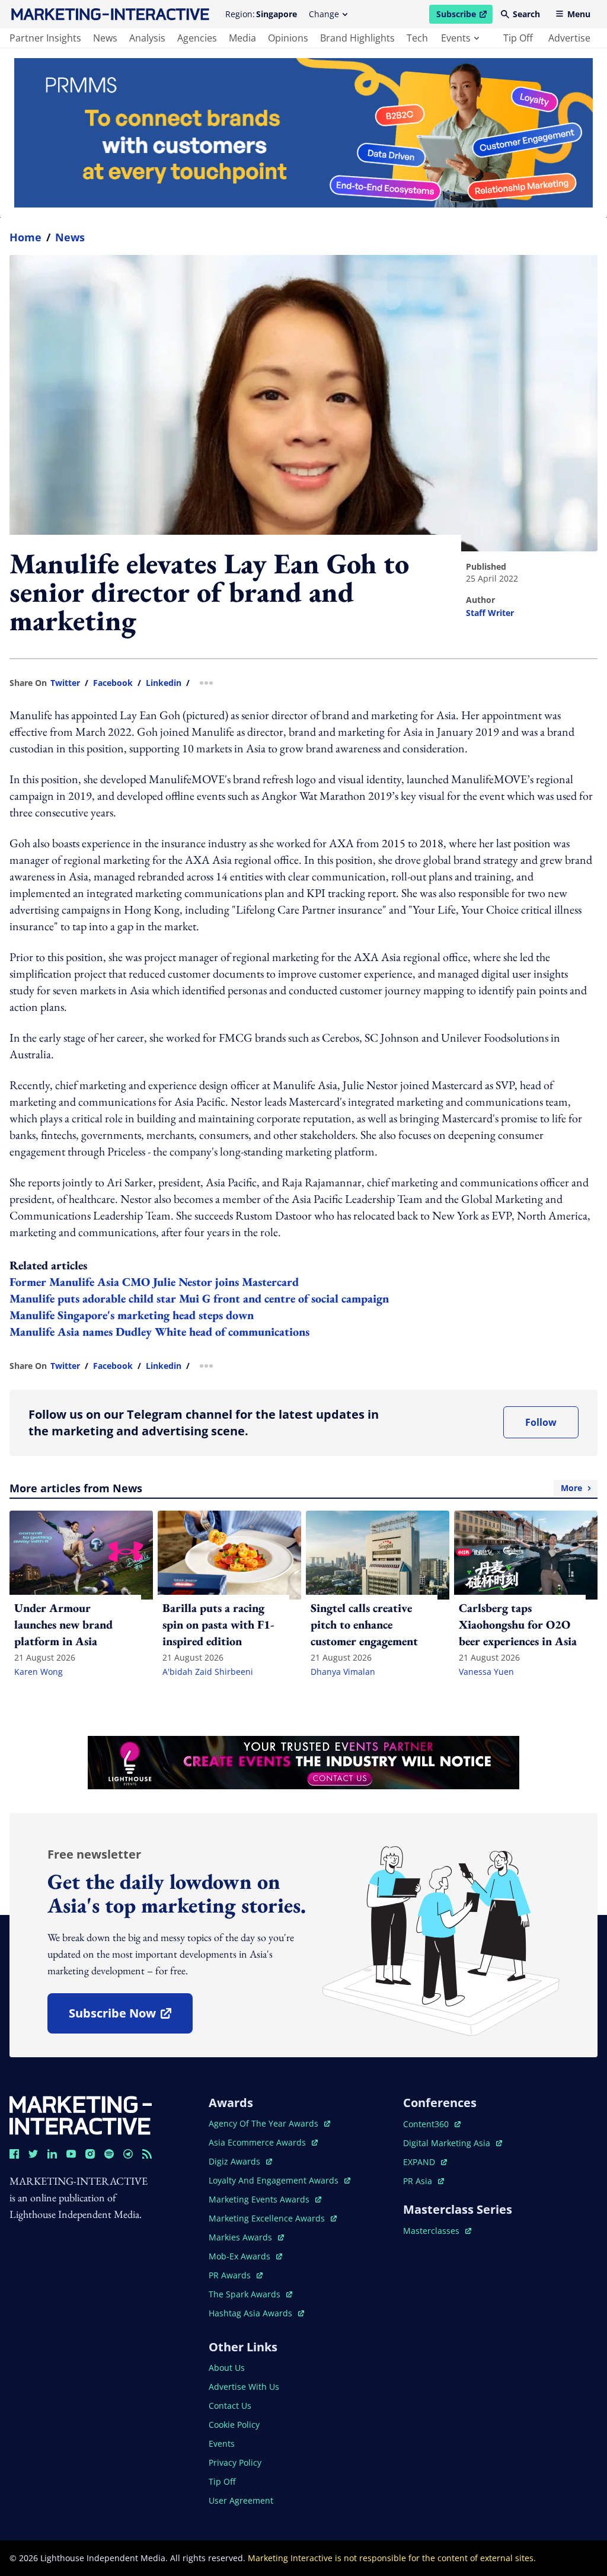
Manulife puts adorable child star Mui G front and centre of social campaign (199, 1298)
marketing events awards (260, 2199)
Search (526, 14)
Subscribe (464, 16)
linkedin (164, 683)
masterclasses (437, 2231)
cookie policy (234, 2425)
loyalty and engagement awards (275, 2180)
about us (227, 2368)
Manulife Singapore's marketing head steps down (132, 1315)
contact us (230, 2406)
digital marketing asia (448, 2143)
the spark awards (250, 2294)
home (25, 237)
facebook (113, 683)
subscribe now (130, 2017)
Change (324, 14)
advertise (569, 38)
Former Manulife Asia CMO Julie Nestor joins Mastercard (154, 1282)
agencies (197, 38)
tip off (518, 38)
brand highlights (357, 38)
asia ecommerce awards (258, 2142)
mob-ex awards (245, 2256)
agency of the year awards (265, 2123)
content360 (432, 2124)
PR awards (236, 2275)
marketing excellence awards (268, 2218)
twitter (65, 683)
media (242, 38)
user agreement (241, 2500)
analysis (147, 38)
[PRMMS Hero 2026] (303, 133)
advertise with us (244, 2387)
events (456, 38)
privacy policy (235, 2462)
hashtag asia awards (252, 2313)
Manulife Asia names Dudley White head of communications (159, 1332)
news (105, 38)
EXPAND (425, 2162)
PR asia (424, 2181)
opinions (288, 38)
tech (417, 38)
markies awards (246, 2237)
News (70, 237)
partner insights (45, 38)
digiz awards (240, 2161)
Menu (579, 14)
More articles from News (296, 1488)
